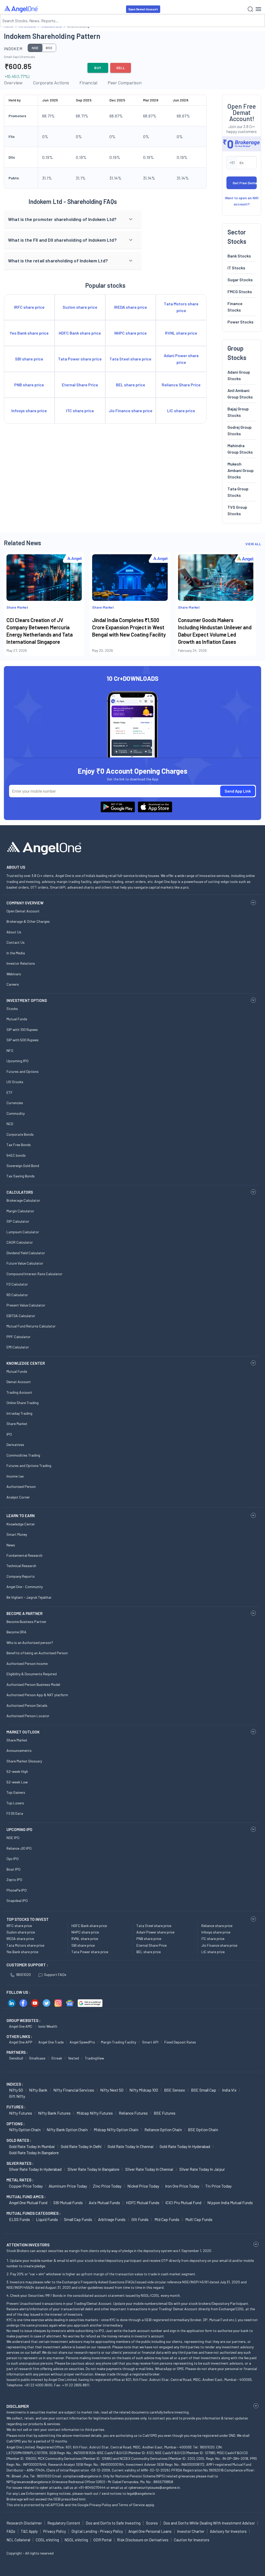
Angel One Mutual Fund (28, 2202)
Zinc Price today (107, 2186)
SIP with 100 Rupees (22, 1029)
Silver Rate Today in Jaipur (202, 2169)
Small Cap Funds (78, 2219)
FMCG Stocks (240, 291)
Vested (73, 2058)
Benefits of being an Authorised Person (37, 1653)
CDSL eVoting (47, 2540)
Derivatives (15, 1445)
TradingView (94, 2058)
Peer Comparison (125, 83)
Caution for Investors (192, 2540)
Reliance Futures (133, 2113)
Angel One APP (21, 2042)
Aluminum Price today (68, 2186)
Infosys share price (216, 1932)
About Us (14, 932)
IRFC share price (19, 1926)
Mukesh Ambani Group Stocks (241, 470)
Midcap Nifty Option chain (116, 2130)
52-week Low (17, 1782)
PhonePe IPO (17, 1890)
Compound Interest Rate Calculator (34, 1274)
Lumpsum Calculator (23, 1232)
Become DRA (16, 1632)
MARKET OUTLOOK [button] (23, 1732)
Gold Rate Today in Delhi (81, 2146)
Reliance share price (217, 1926)
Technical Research (21, 1566)
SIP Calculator (18, 1221)
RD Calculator (17, 1295)
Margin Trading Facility (119, 2042)
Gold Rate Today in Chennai (131, 2146)
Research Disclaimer (24, 2523)
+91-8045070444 (92, 2487)
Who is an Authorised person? (30, 1643)
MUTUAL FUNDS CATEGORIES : (34, 2213)
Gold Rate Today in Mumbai (32, 2146)
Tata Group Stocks (238, 492)
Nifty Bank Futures (54, 2113)
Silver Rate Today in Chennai (149, 2169)
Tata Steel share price (154, 1926)
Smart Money (17, 1534)
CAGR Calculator (20, 1242)
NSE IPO (13, 1838)
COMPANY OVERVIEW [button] (25, 903)
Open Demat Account (143, 9)
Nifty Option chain (25, 2130)
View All (253, 544)
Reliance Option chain (163, 2130)
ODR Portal (102, 2540)
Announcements (19, 1750)
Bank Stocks (239, 256)
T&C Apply (29, 2531)
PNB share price (149, 1939)
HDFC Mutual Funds (143, 2202)
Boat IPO (13, 1869)
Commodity (16, 1113)
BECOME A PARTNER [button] (24, 1613)
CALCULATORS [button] (20, 1192)
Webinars (14, 974)
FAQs (11, 2531)
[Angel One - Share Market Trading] (21, 9)
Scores (152, 2523)
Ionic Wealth (48, 2026)
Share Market (17, 1424)
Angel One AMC (21, 2026)
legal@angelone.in (141, 2493)
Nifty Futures (21, 2113)
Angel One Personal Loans (150, 2531)
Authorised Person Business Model (33, 1684)
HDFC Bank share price (89, 1926)
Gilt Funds (140, 2219)
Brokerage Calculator (23, 1200)
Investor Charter (191, 2531)
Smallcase (37, 2058)
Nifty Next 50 (112, 2090)
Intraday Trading (19, 1413)
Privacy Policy (100, 2505)
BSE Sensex (175, 2090)
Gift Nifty (17, 2096)
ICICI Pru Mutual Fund (183, 2202)
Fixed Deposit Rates (180, 2042)
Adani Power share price (155, 1932)
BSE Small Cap (204, 2090)
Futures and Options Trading (29, 1466)
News (11, 1545)
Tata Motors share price (25, 1945)
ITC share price (213, 1939)
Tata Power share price (90, 1952)
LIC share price (213, 1952)
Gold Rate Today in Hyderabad (185, 2146)
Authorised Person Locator (28, 1716)
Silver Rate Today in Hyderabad (35, 2169)
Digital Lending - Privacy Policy (97, 2531)
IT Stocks (236, 268)
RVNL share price (85, 1939)
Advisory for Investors (228, 2531)
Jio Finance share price (219, 1945)
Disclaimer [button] (18, 2406)
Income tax (15, 1476)
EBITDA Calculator (21, 1316)
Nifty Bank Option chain (67, 2130)
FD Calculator (17, 1284)
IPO (9, 1434)
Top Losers (15, 1803)
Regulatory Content (64, 2523)
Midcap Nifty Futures (95, 2113)
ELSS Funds (20, 2219)
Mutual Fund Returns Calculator (31, 1326)
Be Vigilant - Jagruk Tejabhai (29, 1597)
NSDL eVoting (76, 2540)
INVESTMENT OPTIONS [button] (27, 1000)
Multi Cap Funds (199, 2219)
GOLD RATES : (19, 2140)
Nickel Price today (143, 2186)
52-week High (17, 1771)
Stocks (12, 1009)
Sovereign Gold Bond (23, 1166)
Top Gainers (16, 1792)
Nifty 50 (16, 2090)
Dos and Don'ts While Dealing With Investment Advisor (209, 2523)
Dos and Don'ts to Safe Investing (113, 2523)
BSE (49, 48)
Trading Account (19, 1392)
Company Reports (21, 1576)
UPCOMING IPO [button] (19, 1829)
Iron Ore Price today (182, 2186)
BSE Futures (165, 2113)
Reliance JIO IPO (19, 1848)
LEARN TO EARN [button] (21, 1516)
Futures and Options (23, 1071)
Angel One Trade (51, 2042)
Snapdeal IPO (17, 1900)
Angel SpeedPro (82, 2042)
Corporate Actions (51, 83)
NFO (10, 1050)
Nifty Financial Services (74, 2090)
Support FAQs (55, 1975)
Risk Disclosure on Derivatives (143, 2540)
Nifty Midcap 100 (144, 2090)
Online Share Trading (23, 1403)
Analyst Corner (18, 1497)
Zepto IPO (14, 1880)
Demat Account (19, 1382)
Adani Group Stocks (239, 375)
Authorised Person (21, 1486)
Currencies (15, 1103)
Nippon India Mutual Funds (230, 2202)
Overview (13, 83)
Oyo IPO (13, 1859)
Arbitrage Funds (112, 2219)
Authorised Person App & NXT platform (37, 1695)
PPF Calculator (19, 1337)
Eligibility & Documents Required (32, 1674)
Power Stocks (241, 322)
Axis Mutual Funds (104, 2202)
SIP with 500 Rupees (23, 1040)
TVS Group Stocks (237, 510)
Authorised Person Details (27, 1705)
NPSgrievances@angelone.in (29, 2482)
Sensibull (16, 2058)
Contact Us (16, 942)
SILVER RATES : (20, 2163)
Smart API (150, 2042)
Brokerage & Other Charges (28, 921)
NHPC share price (85, 1932)
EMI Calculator (18, 1347)
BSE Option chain (203, 2130)
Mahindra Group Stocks (240, 449)
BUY (98, 68)
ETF (10, 1092)
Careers (13, 984)
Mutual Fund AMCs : (26, 2197)
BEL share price (149, 1952)
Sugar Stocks (240, 280)
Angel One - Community (25, 1587)
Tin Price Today (218, 2186)
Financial (88, 83)
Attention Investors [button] (28, 2245)
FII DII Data (15, 1813)
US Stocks (15, 1082)
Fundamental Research (24, 1555)
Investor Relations (21, 963)
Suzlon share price (21, 1932)
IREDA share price (20, 1939)
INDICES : (15, 2084)
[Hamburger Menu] (258, 9)
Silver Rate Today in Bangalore (93, 2169)
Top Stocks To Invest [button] (28, 1919)
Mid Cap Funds (167, 2219)
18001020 (23, 1975)
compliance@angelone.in (82, 2476)
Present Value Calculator (26, 1305)
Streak (57, 2058)
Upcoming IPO (17, 1061)
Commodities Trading (23, 1455)
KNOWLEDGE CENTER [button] (26, 1363)
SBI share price (83, 1945)
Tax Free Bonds (19, 1145)
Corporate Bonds (20, 1134)
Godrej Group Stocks (240, 430)
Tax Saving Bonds (21, 1176)
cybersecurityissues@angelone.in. (154, 2487)
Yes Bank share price (22, 1952)
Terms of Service (132, 2505)
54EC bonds (16, 1155)
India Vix (229, 2090)
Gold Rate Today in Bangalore (34, 2153)
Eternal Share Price (152, 1945)
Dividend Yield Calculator (26, 1253)
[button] (73, 219)
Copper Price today (26, 2186)
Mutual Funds (17, 1019)
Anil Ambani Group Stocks (240, 394)
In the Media (16, 953)
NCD (10, 1124)
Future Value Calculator (25, 1263)
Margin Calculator (20, 1211)
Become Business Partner (26, 1622)
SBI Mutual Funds (68, 2202)
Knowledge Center (21, 1524)
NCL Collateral (18, 2540)
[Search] (250, 9)
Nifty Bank (38, 2090)
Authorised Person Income (27, 1663)
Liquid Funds (47, 2219)
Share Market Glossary (24, 1761)
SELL (121, 68)
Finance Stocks (235, 307)
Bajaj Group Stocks (238, 412)
